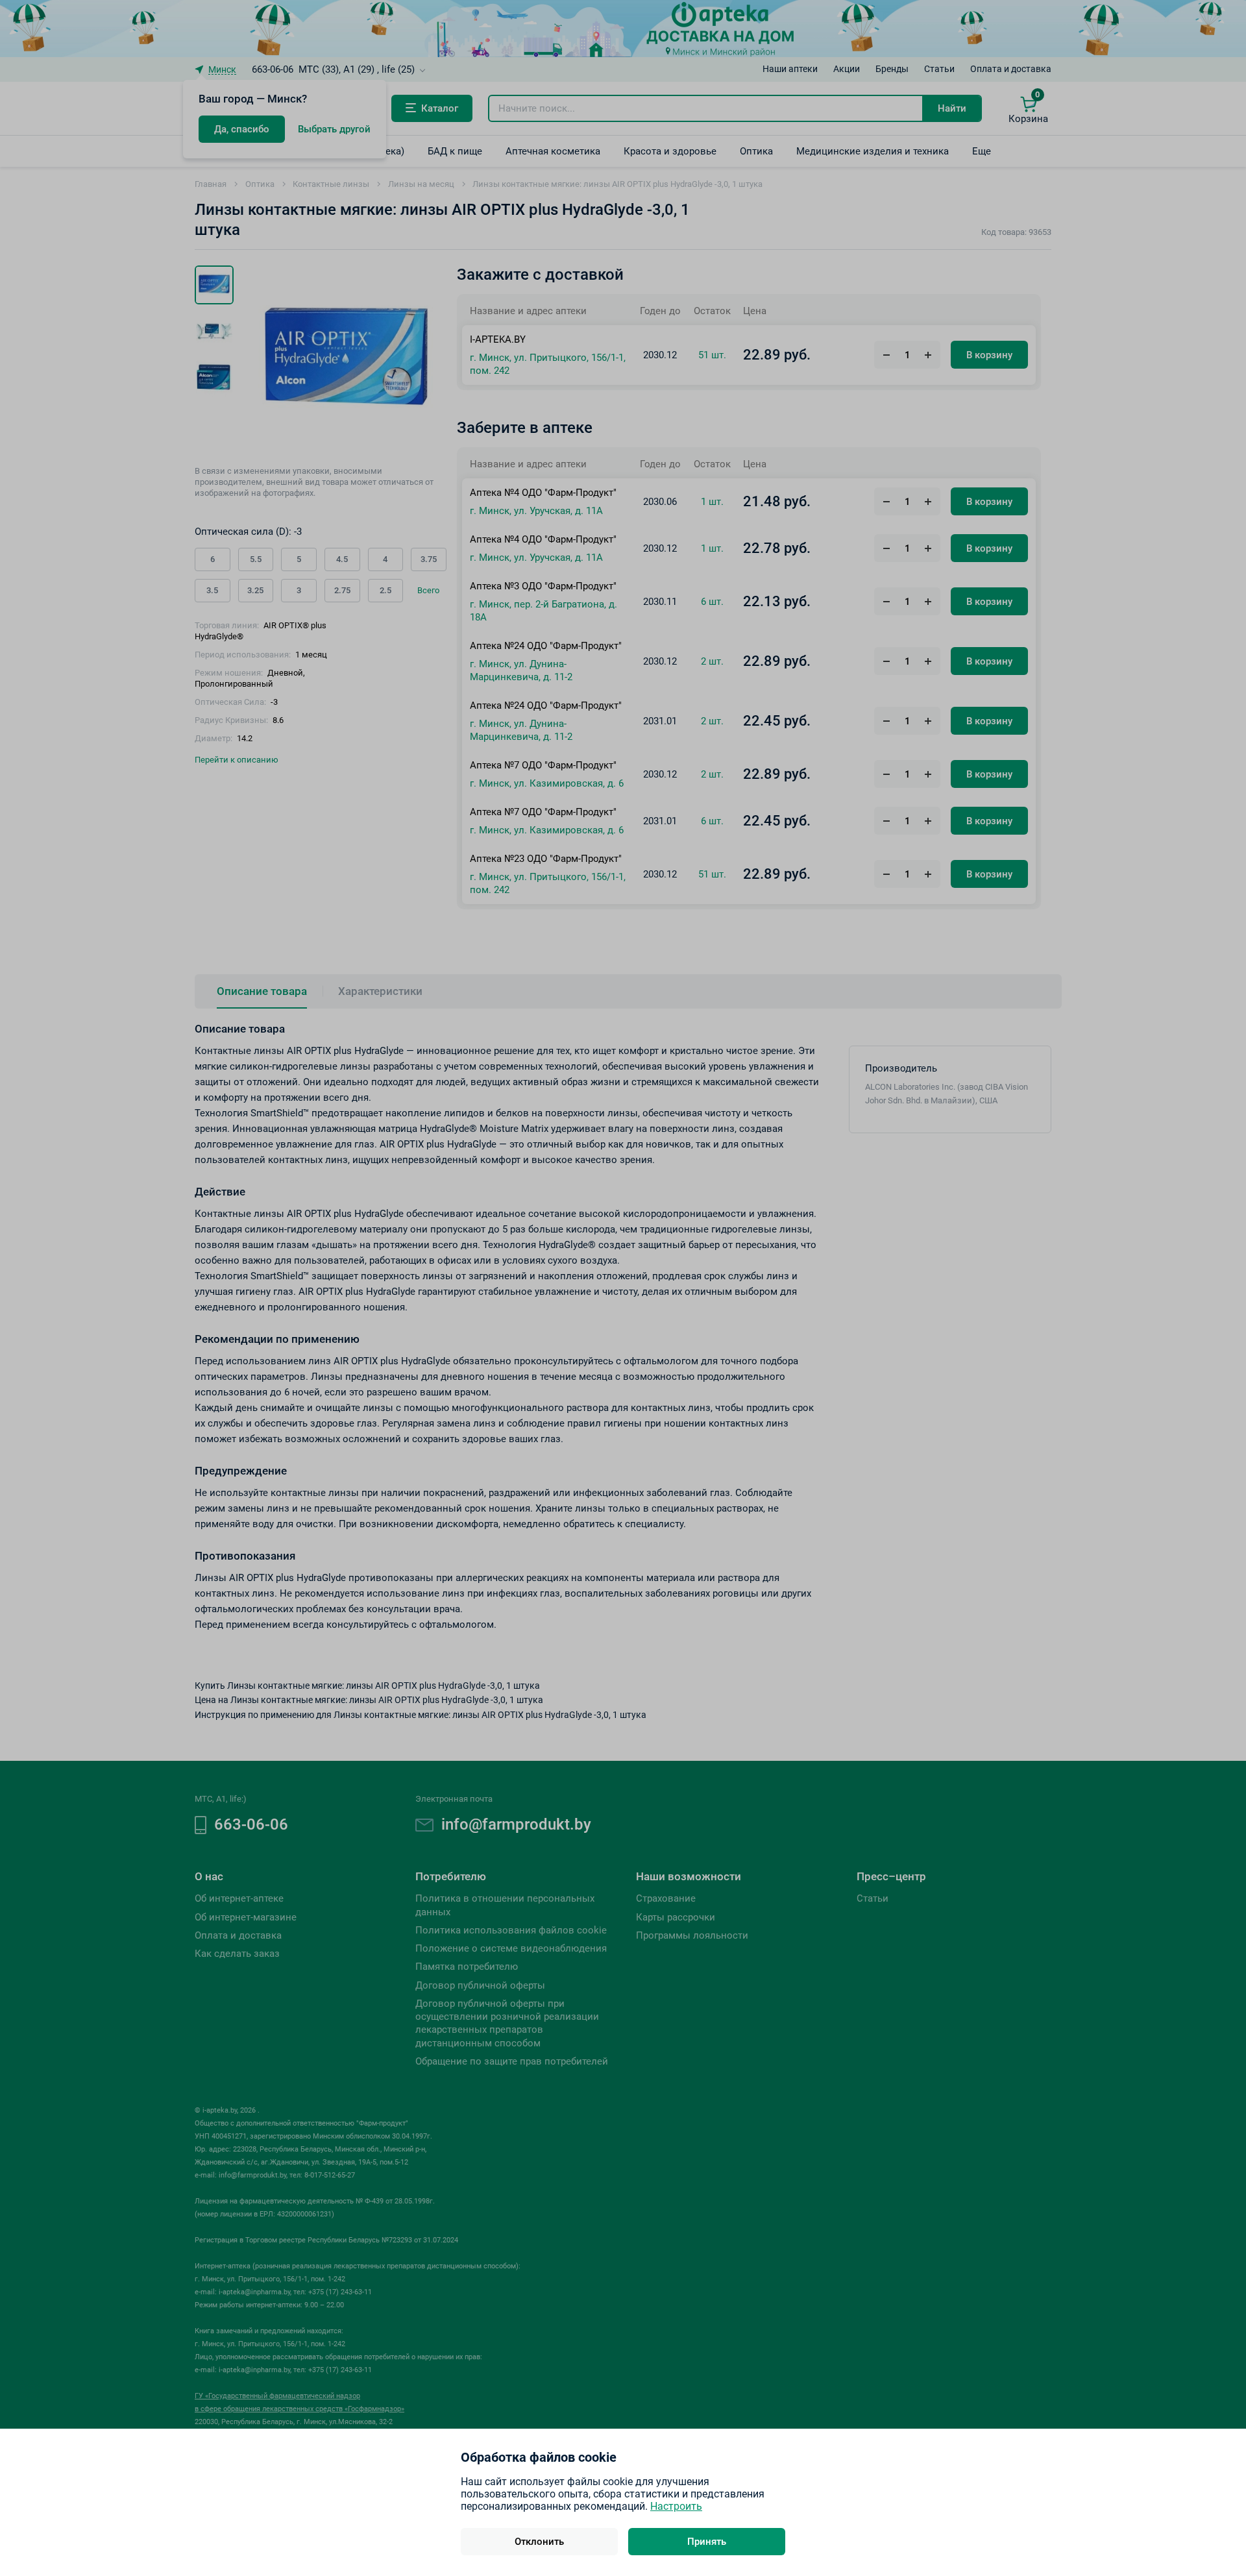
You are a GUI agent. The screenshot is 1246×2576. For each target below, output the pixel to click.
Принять (707, 2542)
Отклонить (539, 2542)
